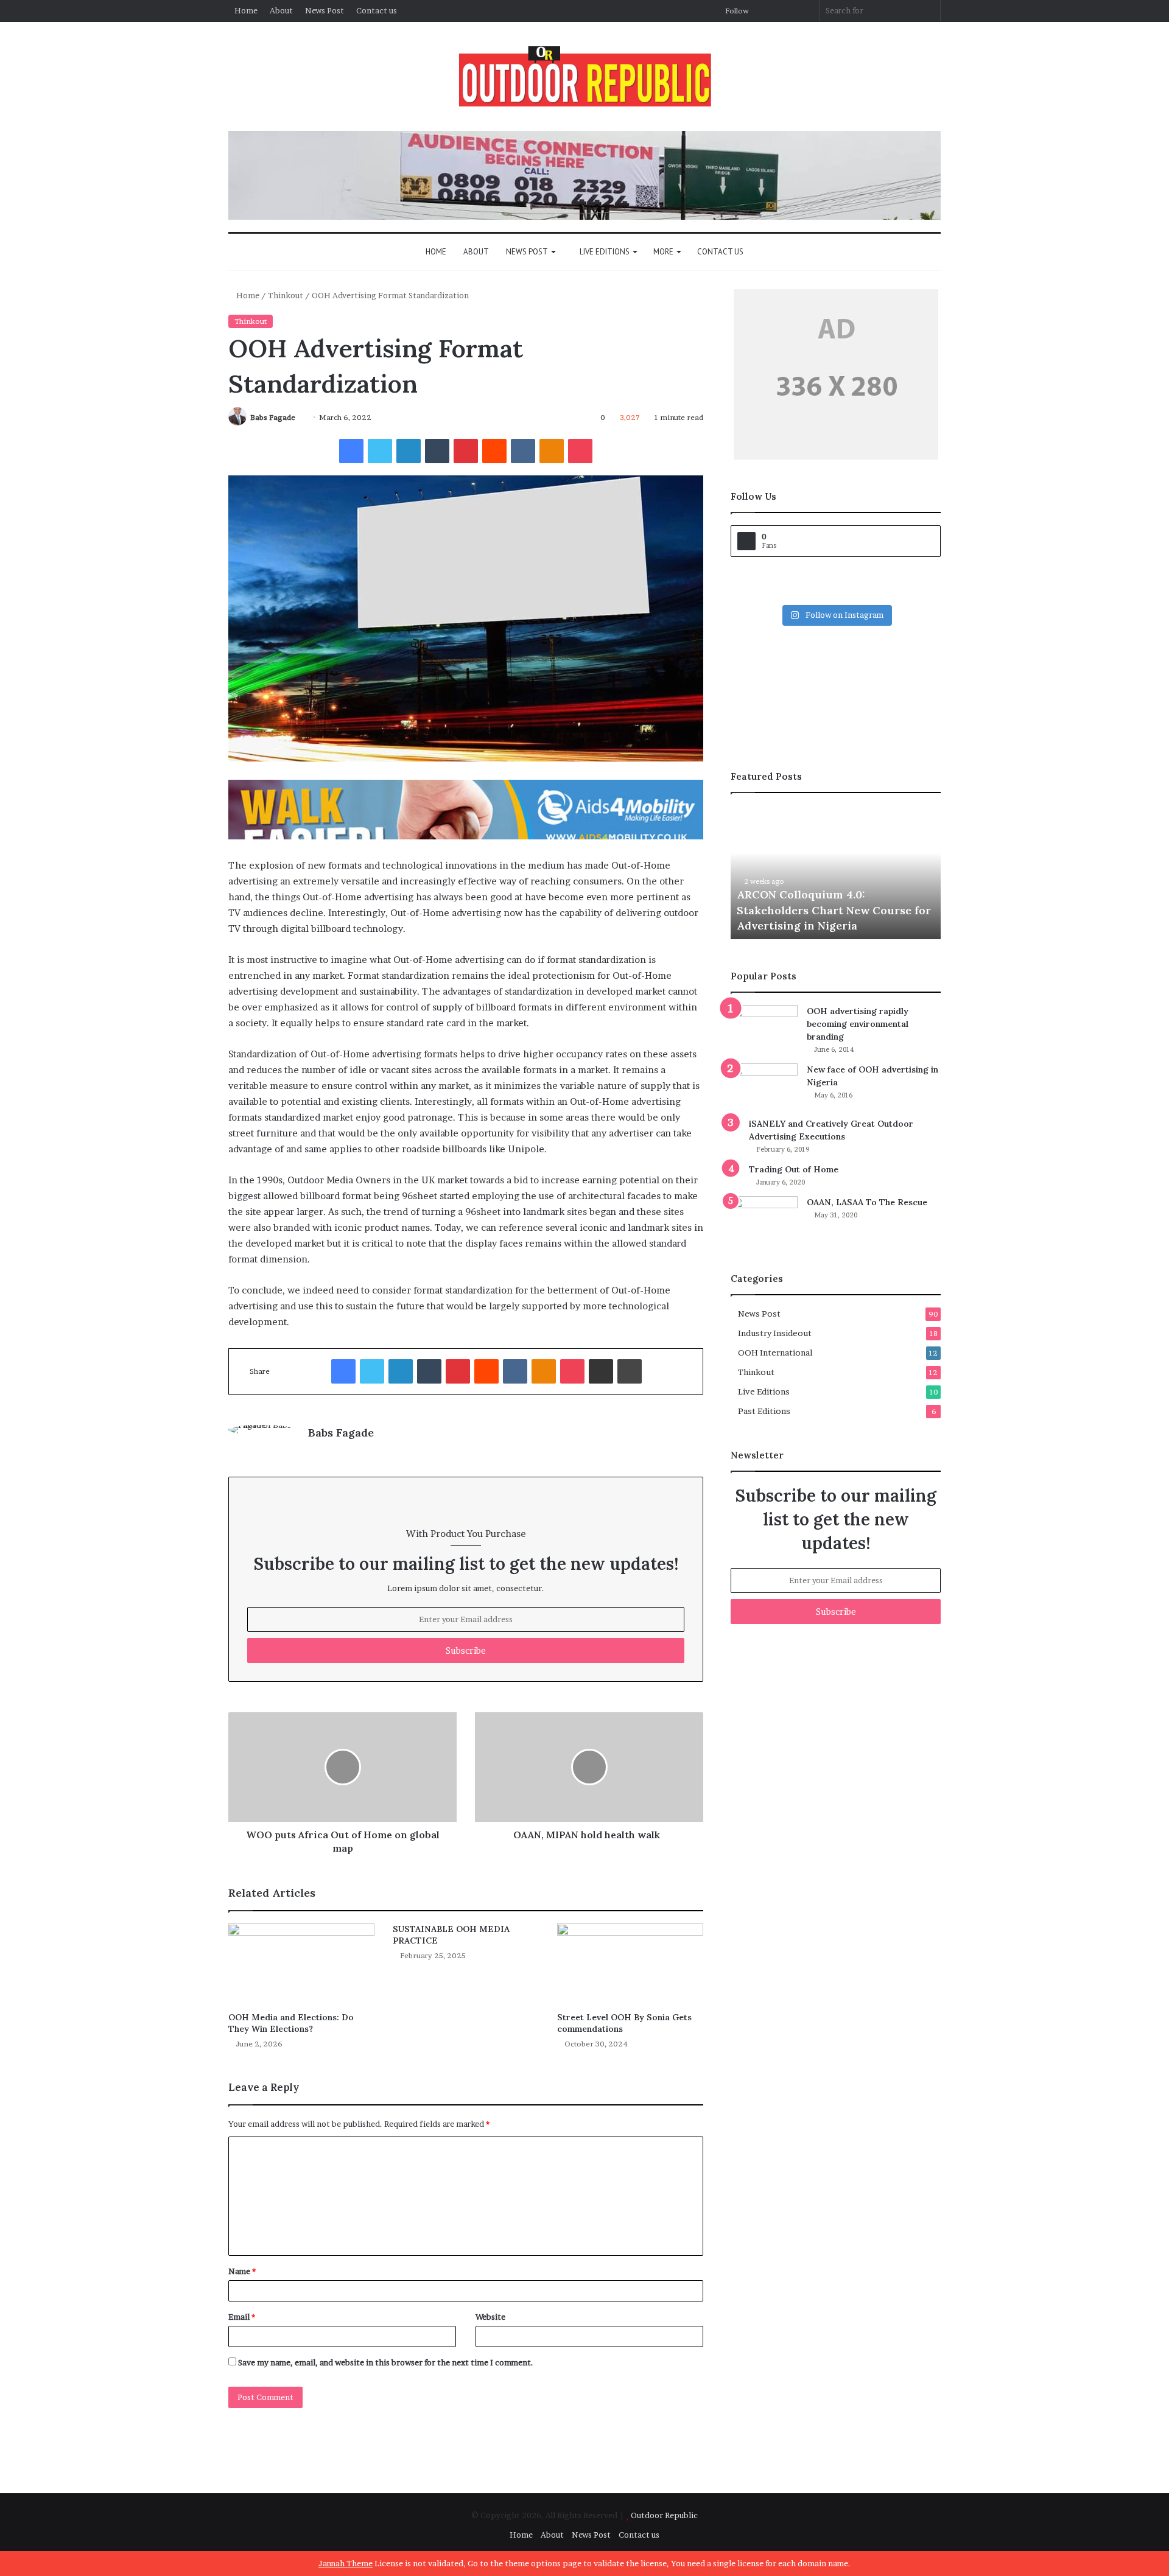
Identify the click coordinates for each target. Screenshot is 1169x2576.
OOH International (775, 1353)
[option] (836, 872)
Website (490, 2317)
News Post (325, 10)
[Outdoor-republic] (585, 76)
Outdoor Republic (664, 2515)
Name (242, 2271)
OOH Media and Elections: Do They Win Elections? (291, 2023)
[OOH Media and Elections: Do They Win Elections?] (301, 1965)
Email (242, 2317)
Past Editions (764, 1411)
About (281, 10)
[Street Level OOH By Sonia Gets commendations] (630, 1965)
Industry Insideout (775, 1333)
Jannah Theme (346, 2563)
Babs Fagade (273, 417)
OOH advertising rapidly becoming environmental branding (858, 1024)
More (663, 252)
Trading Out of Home (794, 1169)
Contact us (377, 10)
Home (246, 10)
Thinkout (286, 295)
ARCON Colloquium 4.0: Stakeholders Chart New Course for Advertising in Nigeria (834, 910)
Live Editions (604, 252)
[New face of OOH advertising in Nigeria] (764, 1086)
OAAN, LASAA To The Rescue (867, 1202)
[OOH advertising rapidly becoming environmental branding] (764, 1028)
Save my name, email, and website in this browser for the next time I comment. (386, 2362)
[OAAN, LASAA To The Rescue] (764, 1219)
